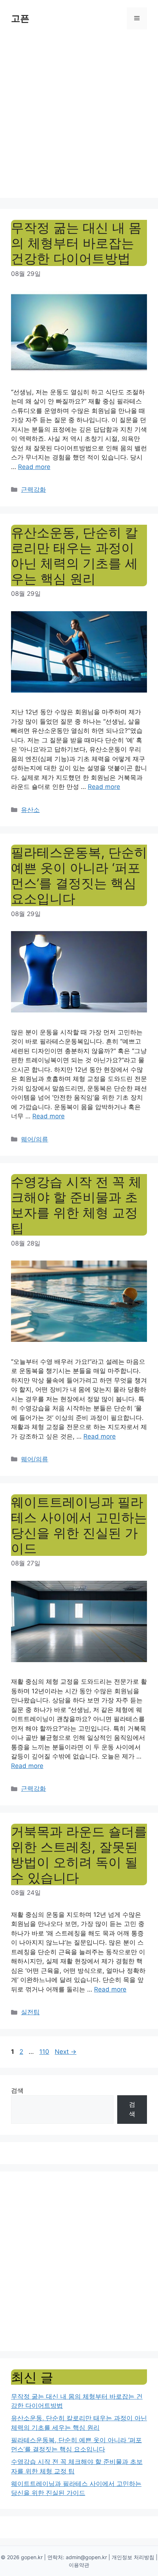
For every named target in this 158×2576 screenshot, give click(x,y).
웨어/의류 (35, 1139)
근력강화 (33, 490)
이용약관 (79, 2565)
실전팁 (30, 2012)
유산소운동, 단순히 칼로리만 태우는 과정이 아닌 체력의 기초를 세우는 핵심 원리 (74, 556)
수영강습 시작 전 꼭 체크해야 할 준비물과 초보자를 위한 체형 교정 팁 (76, 1205)
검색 (17, 2090)
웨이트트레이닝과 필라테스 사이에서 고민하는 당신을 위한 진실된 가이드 (79, 1525)
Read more (34, 467)
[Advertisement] (79, 119)
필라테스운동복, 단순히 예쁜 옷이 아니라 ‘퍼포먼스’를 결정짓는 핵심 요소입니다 (79, 875)
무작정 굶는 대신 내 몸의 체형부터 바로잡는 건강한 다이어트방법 (76, 243)
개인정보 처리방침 (133, 2557)
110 (45, 2052)
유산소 (30, 810)
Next (66, 2052)
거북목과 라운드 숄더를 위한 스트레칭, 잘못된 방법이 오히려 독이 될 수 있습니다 (79, 1855)
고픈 (20, 18)
